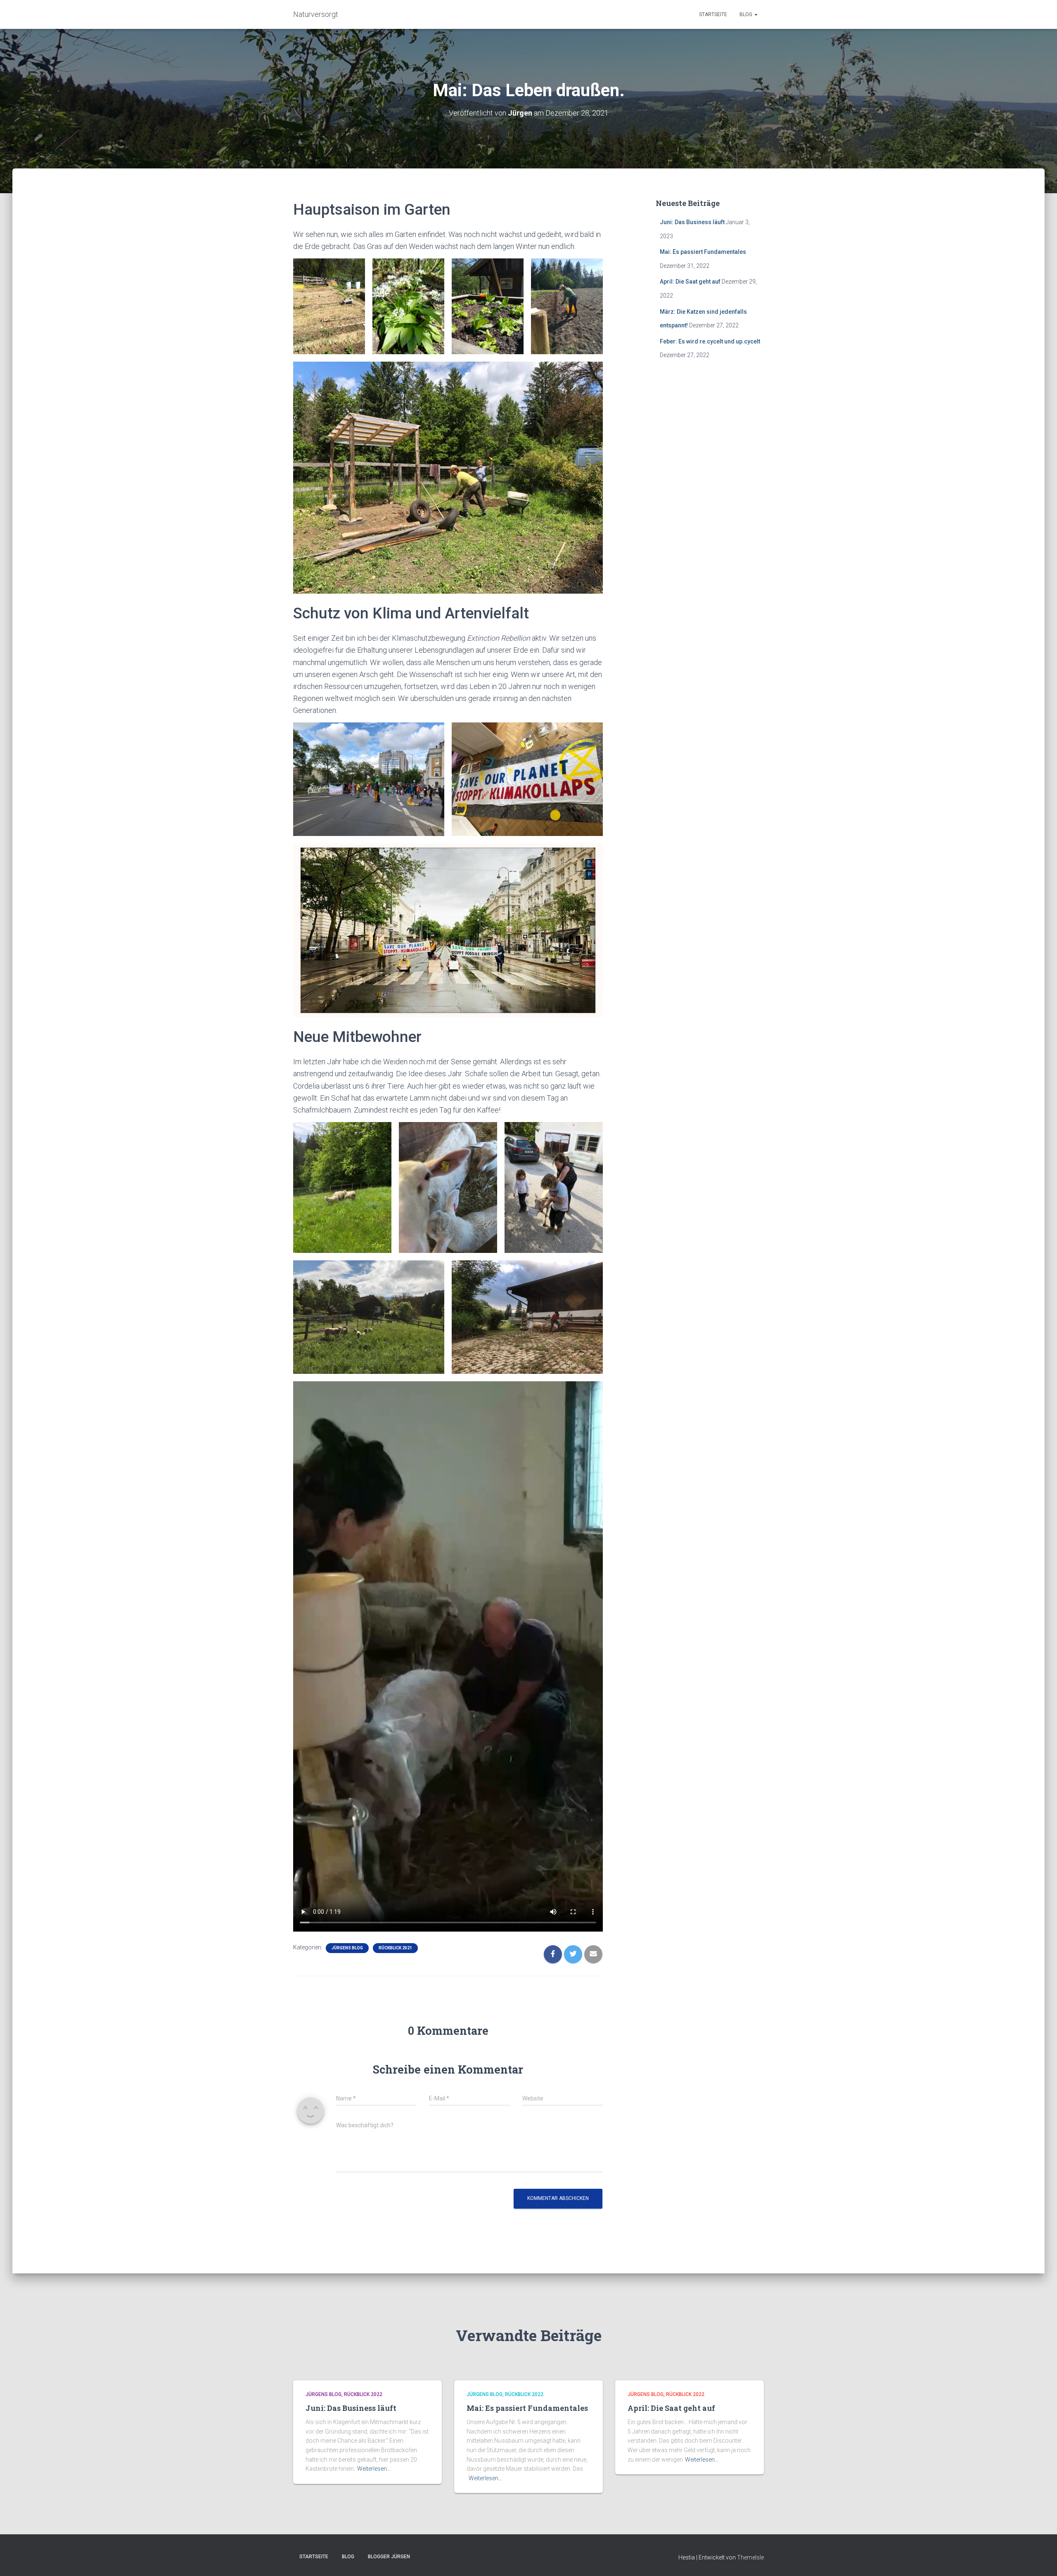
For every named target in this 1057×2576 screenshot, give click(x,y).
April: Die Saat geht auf (690, 282)
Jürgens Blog (347, 1948)
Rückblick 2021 (395, 1948)
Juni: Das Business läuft (692, 222)
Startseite (713, 14)
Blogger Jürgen (389, 2557)
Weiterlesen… (374, 2469)
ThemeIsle (750, 2557)
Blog (747, 14)
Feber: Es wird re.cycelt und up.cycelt (710, 341)
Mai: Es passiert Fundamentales (703, 252)
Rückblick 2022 (363, 2394)
